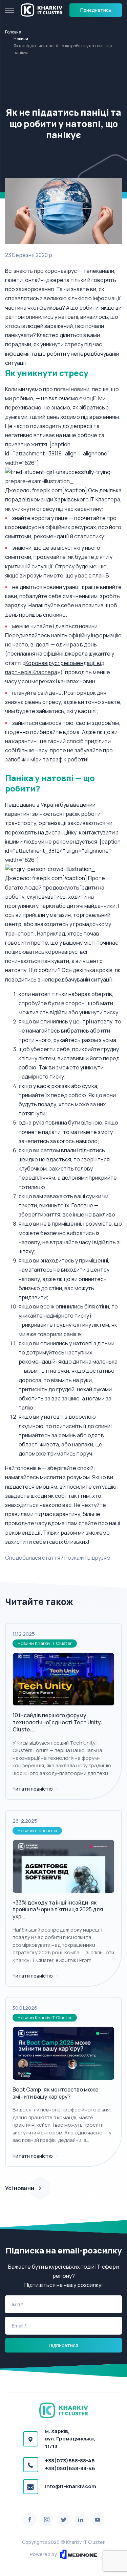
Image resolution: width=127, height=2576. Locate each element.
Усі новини (20, 2188)
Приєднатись (96, 10)
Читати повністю (33, 1789)
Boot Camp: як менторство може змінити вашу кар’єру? (56, 2093)
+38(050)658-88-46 (70, 2468)
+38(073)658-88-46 (70, 2461)
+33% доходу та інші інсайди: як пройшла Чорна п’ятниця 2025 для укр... (58, 1910)
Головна (13, 32)
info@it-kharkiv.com (71, 2486)
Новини (21, 39)
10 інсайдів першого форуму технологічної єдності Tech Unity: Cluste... (58, 1722)
